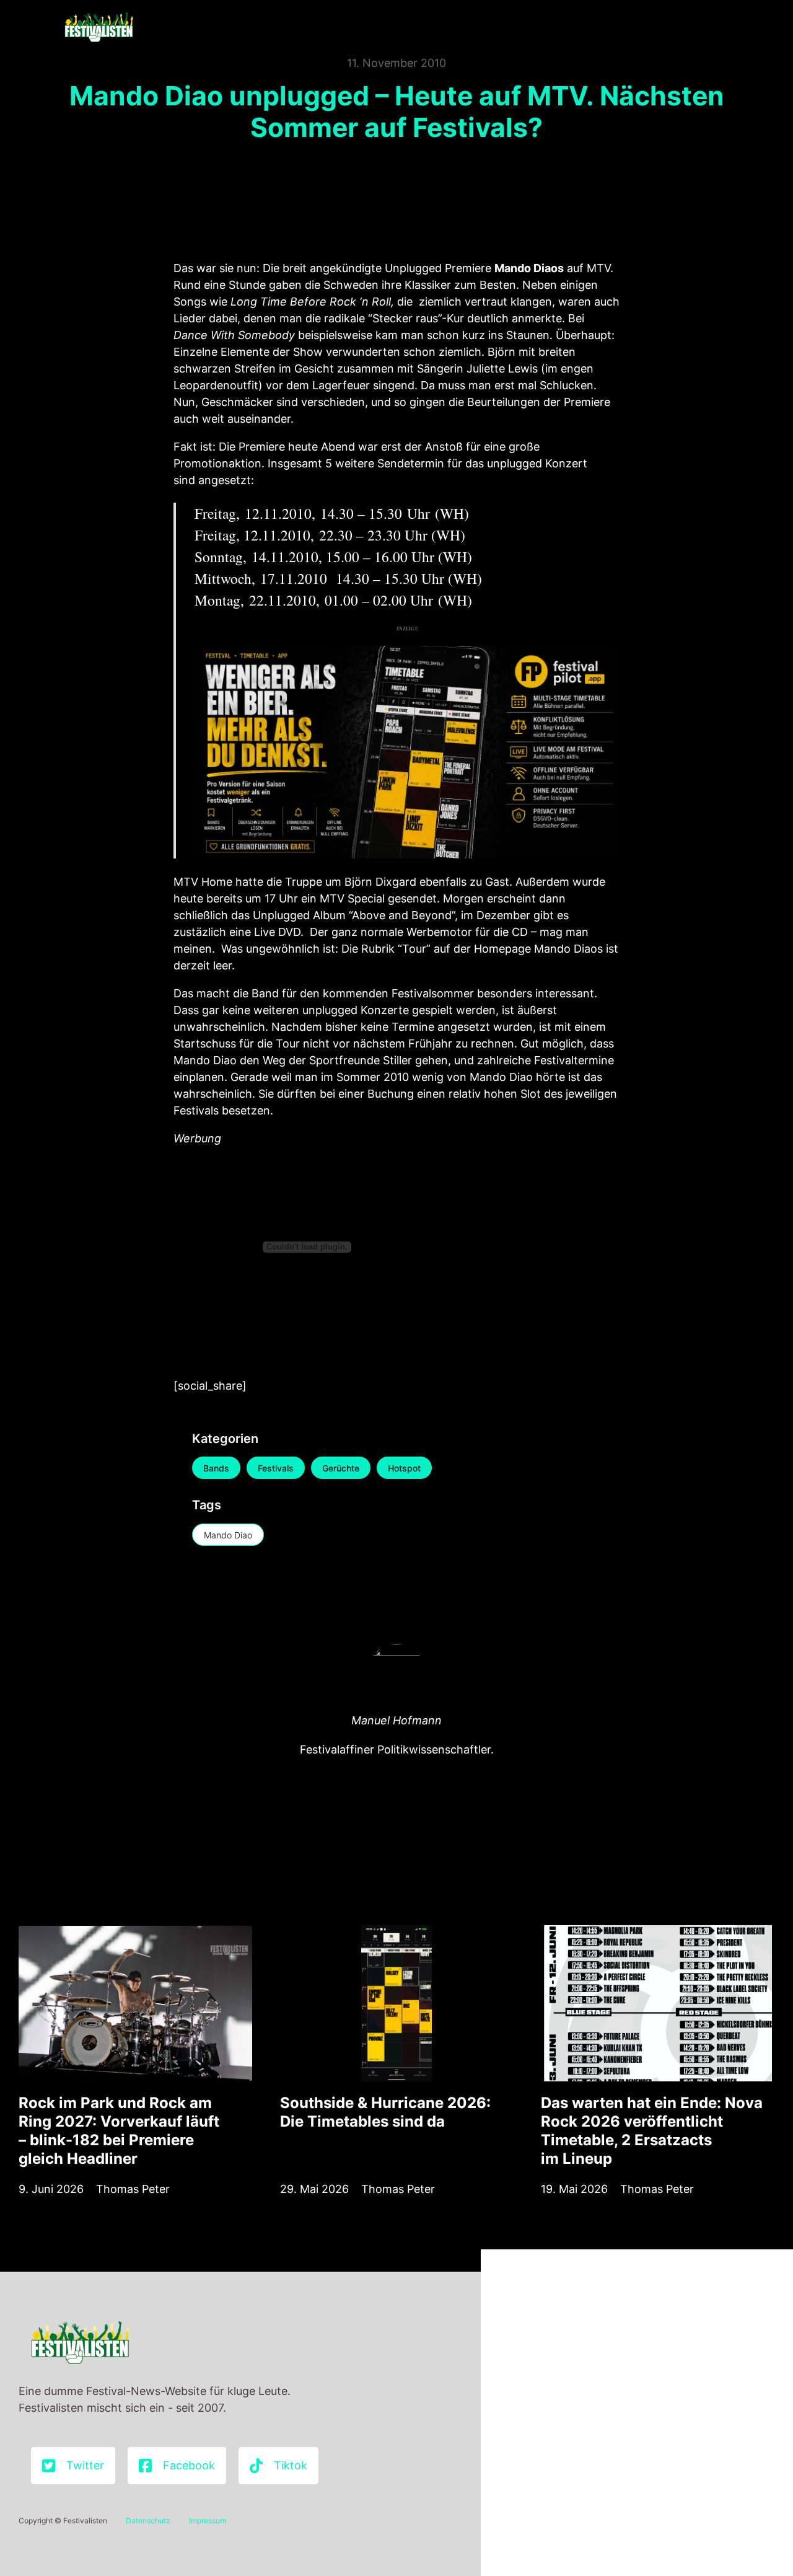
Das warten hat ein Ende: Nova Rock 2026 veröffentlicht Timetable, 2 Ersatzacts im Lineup (652, 2131)
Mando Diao (228, 1535)
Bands (216, 1468)
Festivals (276, 1468)
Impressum (208, 2521)
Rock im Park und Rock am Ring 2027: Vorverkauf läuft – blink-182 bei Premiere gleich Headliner (119, 2131)
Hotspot (404, 1468)
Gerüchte (341, 1468)
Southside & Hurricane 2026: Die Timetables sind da (385, 2112)
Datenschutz (148, 2521)
